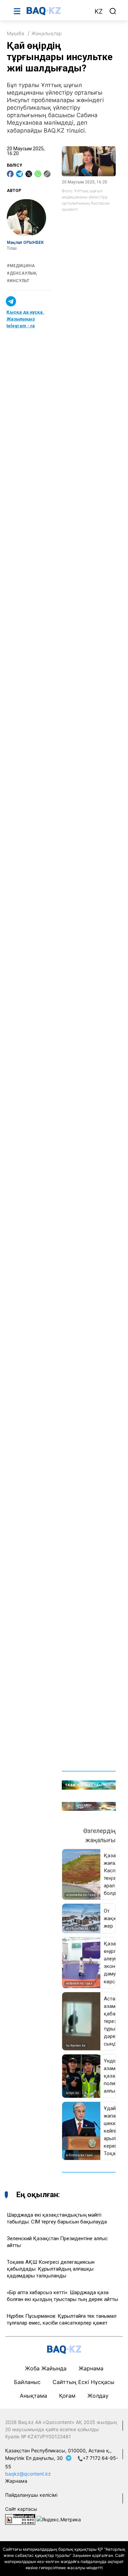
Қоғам (67, 2396)
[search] (113, 11)
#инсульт (18, 281)
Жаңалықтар (47, 33)
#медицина (21, 266)
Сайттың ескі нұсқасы (83, 2382)
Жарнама (91, 2368)
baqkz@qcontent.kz (28, 2474)
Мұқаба (16, 33)
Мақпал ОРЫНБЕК (25, 243)
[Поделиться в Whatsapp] (38, 174)
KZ (99, 11)
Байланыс (27, 2382)
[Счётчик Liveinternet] (20, 2519)
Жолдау (98, 2396)
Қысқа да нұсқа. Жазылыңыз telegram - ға (25, 319)
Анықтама (33, 2396)
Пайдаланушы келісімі (31, 2495)
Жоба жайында (46, 2368)
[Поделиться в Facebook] (10, 174)
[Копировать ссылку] (47, 174)
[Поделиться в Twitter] (29, 174)
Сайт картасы (21, 2509)
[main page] (57, 11)
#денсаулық (22, 273)
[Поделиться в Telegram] (19, 174)
